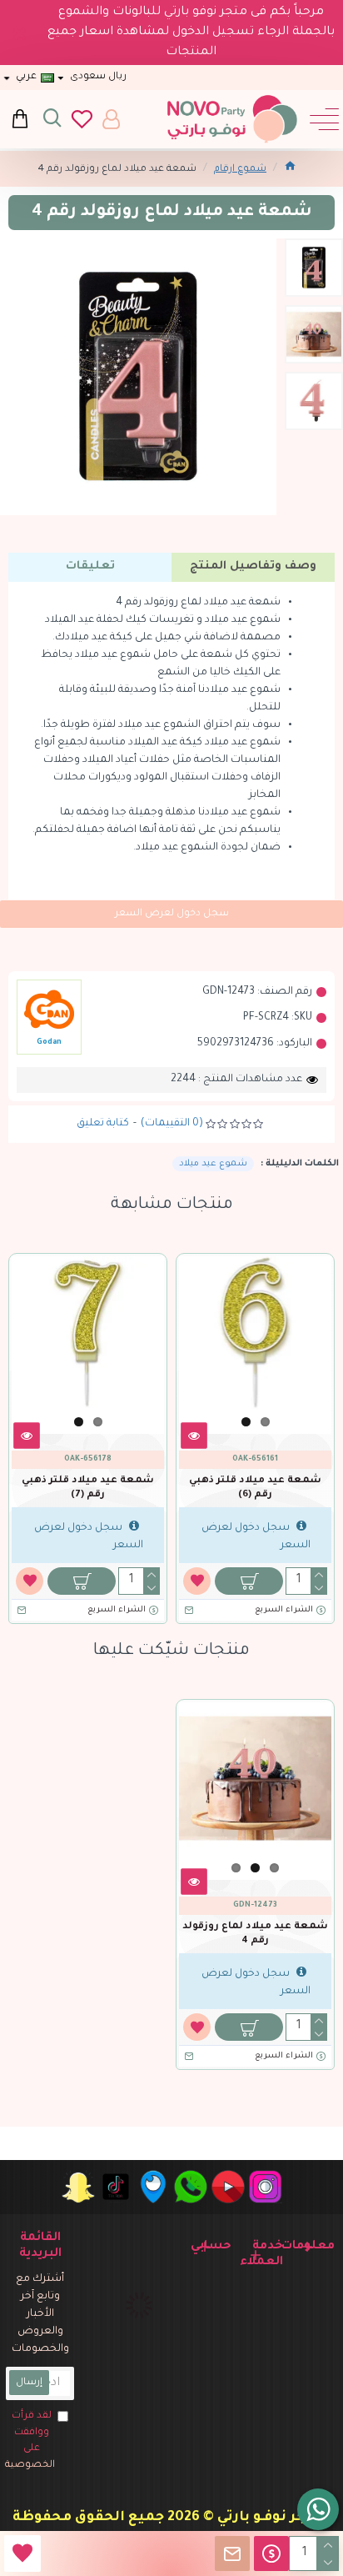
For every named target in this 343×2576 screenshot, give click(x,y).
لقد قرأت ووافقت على (30, 2441)
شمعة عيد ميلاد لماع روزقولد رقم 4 (255, 1934)
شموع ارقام (240, 170)
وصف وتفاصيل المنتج (253, 566)
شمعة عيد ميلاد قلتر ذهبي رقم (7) (88, 1488)
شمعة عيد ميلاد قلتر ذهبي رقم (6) (255, 1488)
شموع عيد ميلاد (213, 1164)
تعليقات (90, 566)
